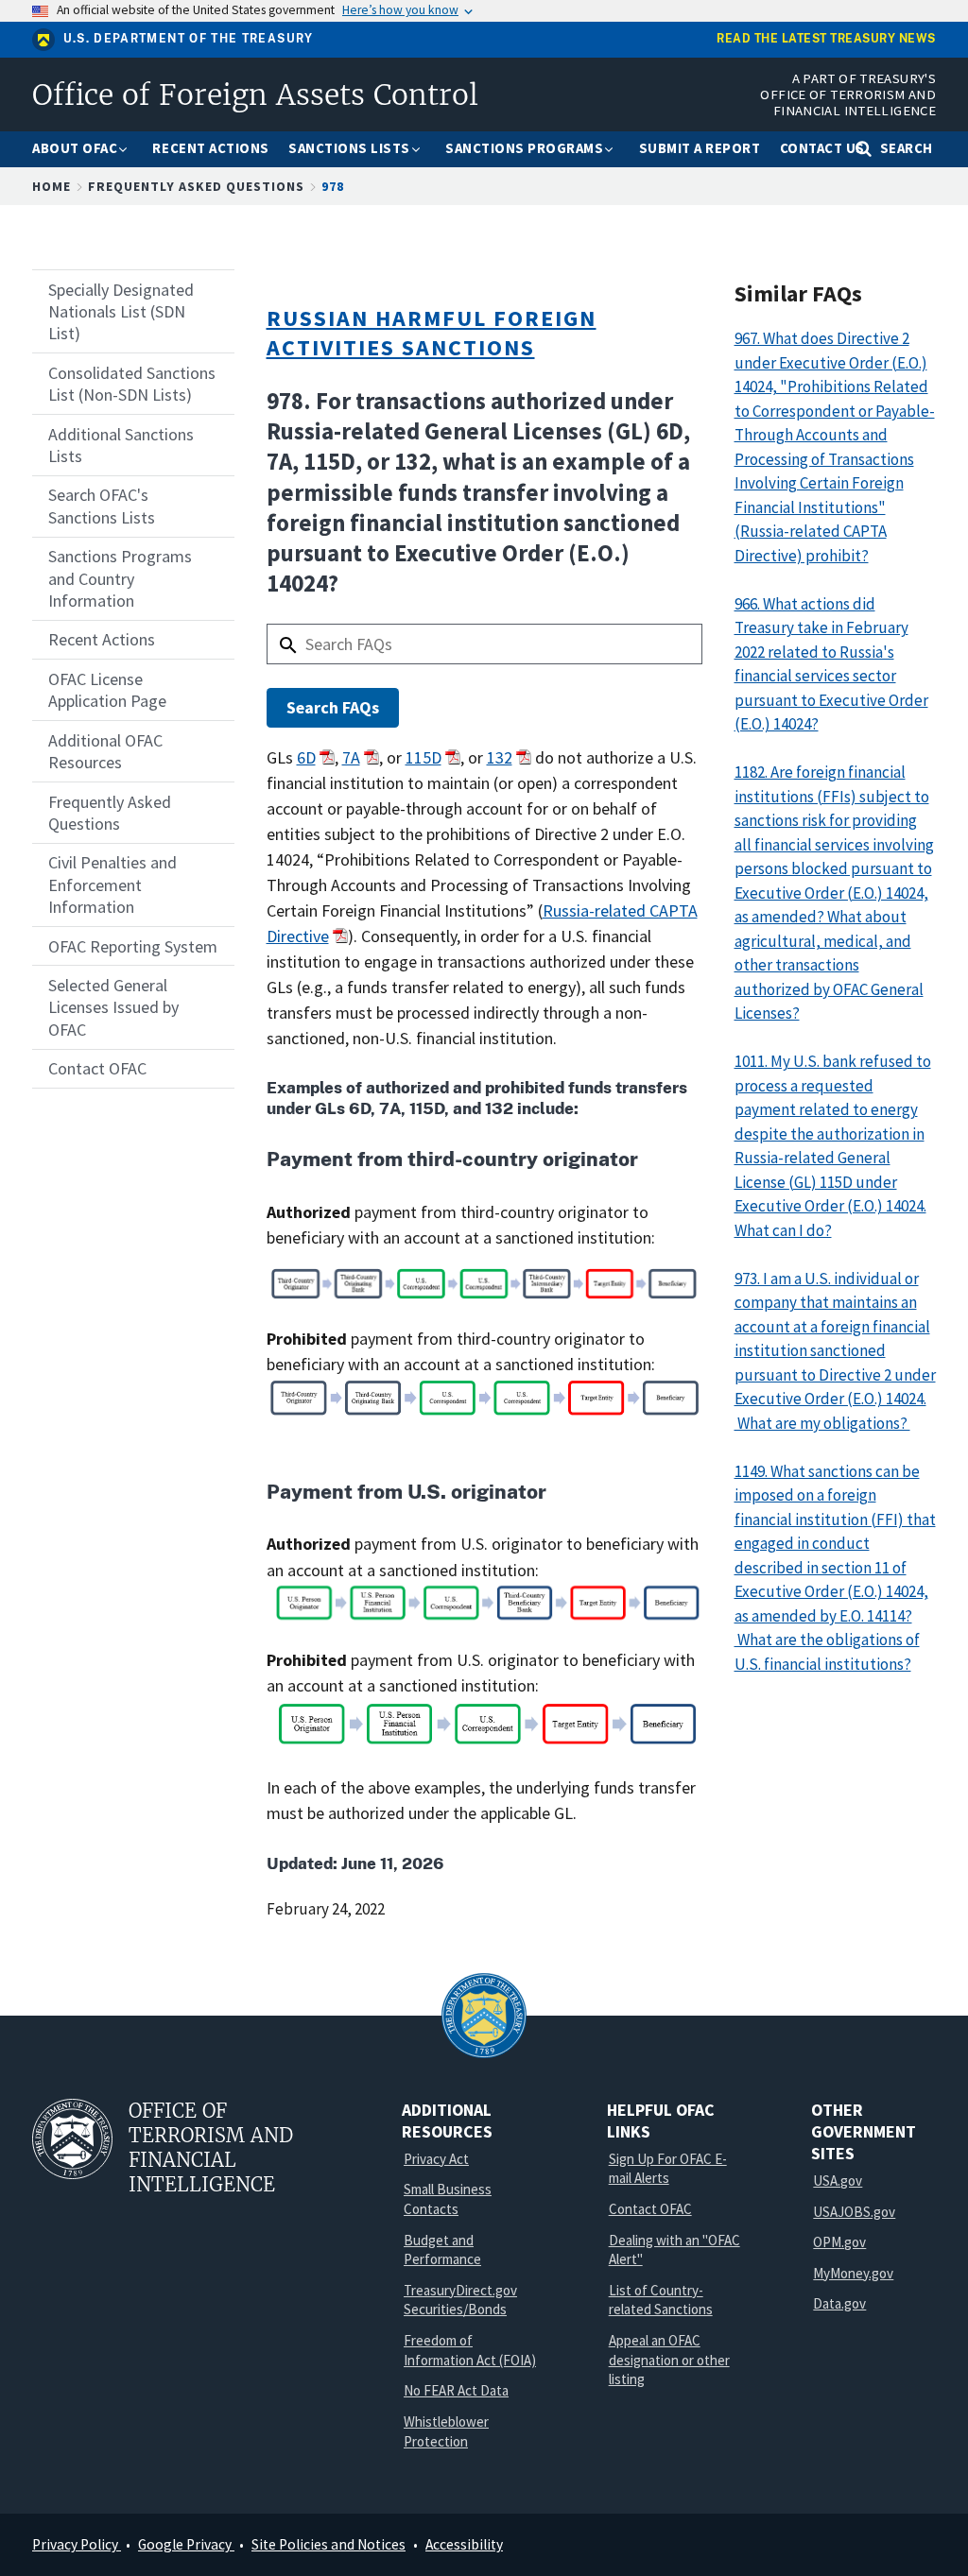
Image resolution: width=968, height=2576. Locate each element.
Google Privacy (186, 2544)
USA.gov (838, 2181)
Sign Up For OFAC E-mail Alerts (668, 2169)
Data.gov (839, 2303)
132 (500, 757)
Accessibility (464, 2544)
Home (52, 186)
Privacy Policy (77, 2544)
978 (333, 186)
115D (423, 757)
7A (351, 757)
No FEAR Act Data (456, 2390)
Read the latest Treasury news (826, 39)
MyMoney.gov (853, 2273)
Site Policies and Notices (328, 2544)
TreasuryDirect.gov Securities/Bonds (460, 2300)
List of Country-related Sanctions (661, 2300)
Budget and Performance (442, 2250)
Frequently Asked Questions (196, 186)
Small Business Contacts (448, 2199)
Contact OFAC (650, 2209)
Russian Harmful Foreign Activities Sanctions (432, 333)
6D (306, 757)
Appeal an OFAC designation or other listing (669, 2360)
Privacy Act (436, 2159)
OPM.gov (839, 2242)
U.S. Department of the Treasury (189, 39)
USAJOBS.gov (854, 2212)
